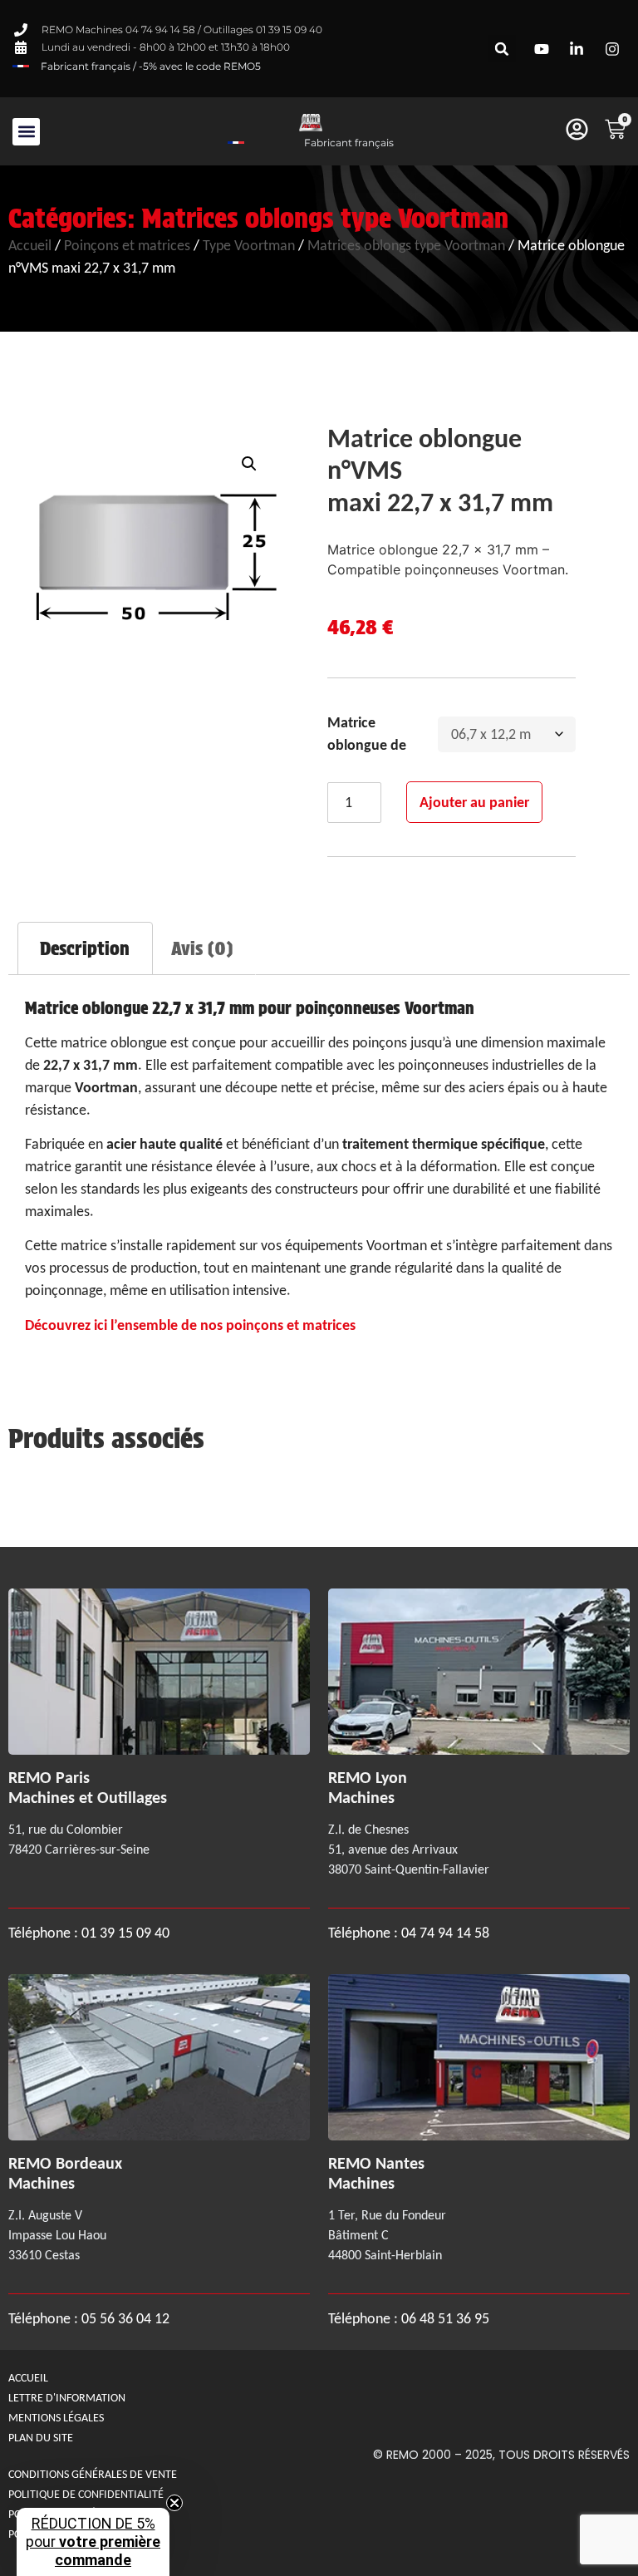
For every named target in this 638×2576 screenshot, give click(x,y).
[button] (502, 49)
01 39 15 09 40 (124, 1933)
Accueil (30, 245)
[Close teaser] (174, 2503)
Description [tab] (85, 948)
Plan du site (41, 2438)
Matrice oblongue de (367, 734)
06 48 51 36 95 (445, 2318)
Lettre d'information (67, 2398)
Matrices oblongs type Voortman (325, 218)
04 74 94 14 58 (445, 1933)
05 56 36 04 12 (125, 2318)
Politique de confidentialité (86, 2494)
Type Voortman (249, 245)
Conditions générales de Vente (93, 2474)
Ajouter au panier (474, 802)
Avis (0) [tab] (202, 948)
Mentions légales (56, 2418)
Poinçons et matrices (127, 245)
